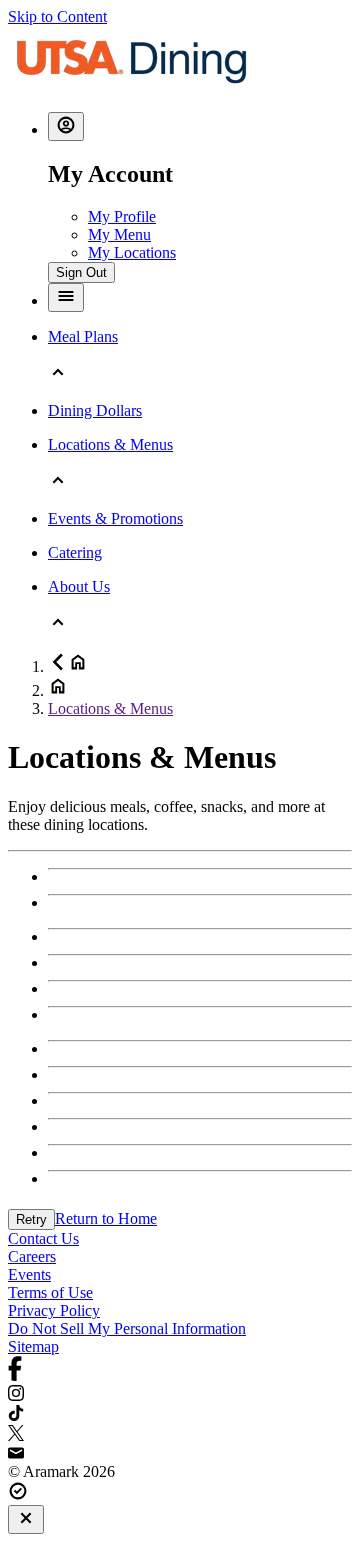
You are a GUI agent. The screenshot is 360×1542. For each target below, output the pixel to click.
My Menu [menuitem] (119, 234)
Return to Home (106, 1218)
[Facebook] (180, 1370)
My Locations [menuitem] (132, 252)
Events (29, 1274)
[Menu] (66, 297)
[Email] (180, 1454)
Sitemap (33, 1346)
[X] (180, 1435)
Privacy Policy (54, 1310)
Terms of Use (50, 1292)
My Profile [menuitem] (122, 216)
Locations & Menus (110, 708)
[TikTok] (180, 1415)
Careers (32, 1256)
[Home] (132, 86)
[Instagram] (180, 1395)
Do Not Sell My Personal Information (127, 1328)
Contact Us (43, 1238)
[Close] (26, 1519)
